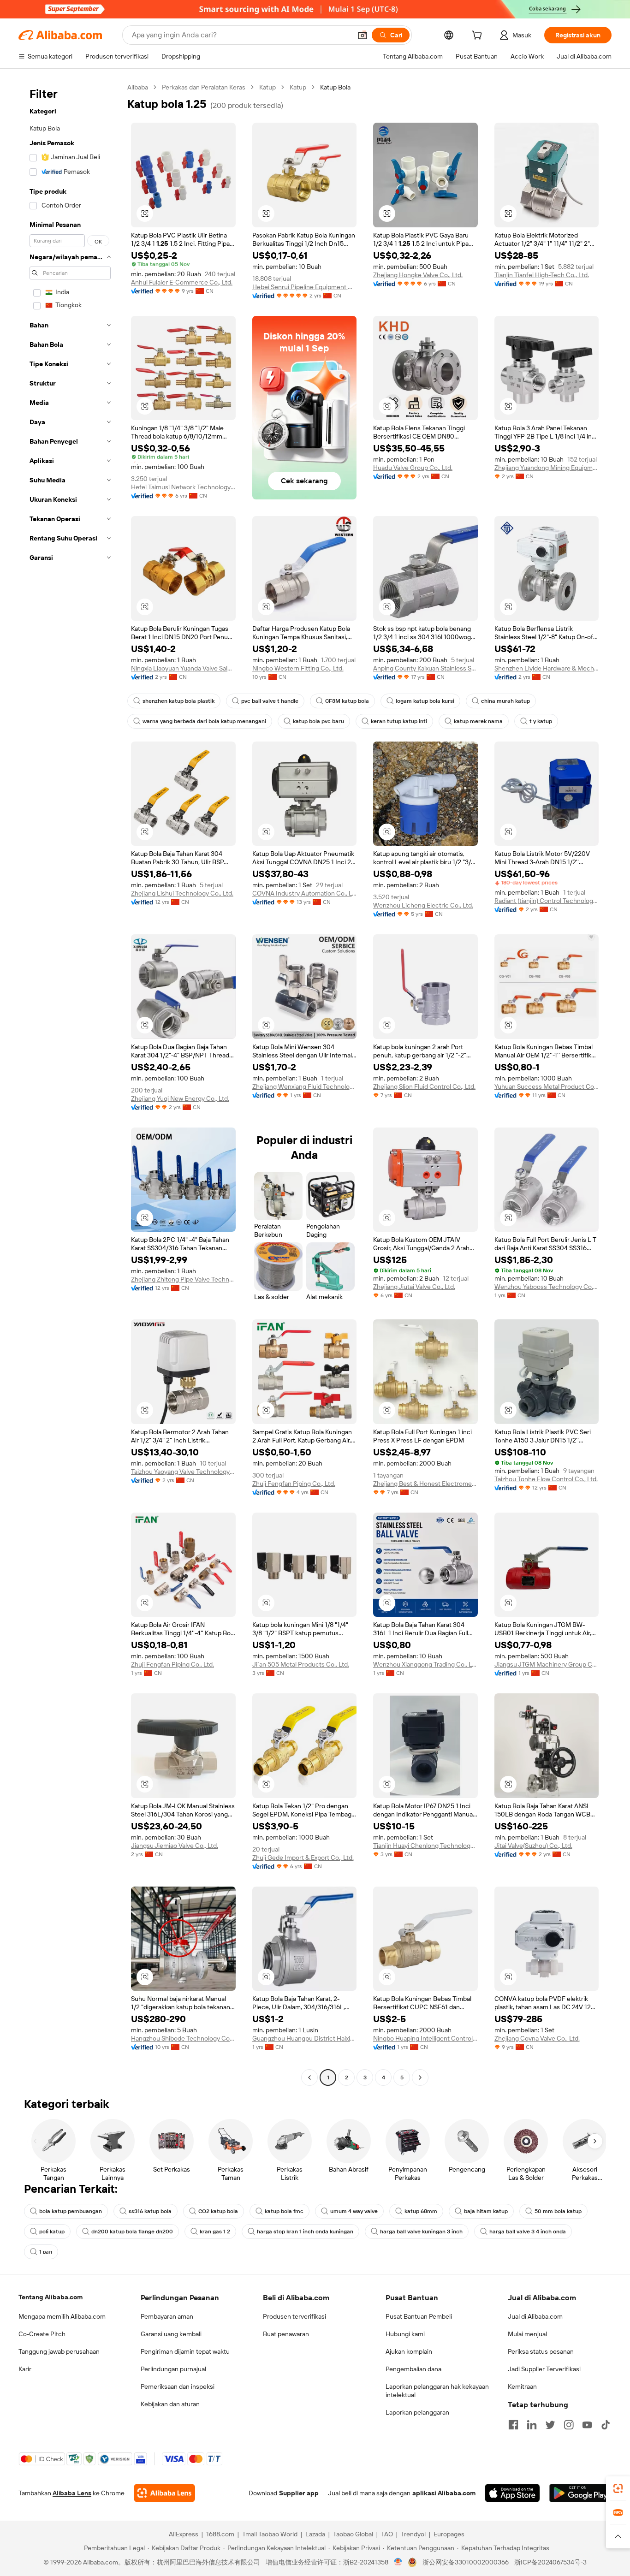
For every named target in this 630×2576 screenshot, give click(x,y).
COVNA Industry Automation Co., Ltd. (305, 893)
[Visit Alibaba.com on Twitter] (550, 2425)
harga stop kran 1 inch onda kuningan (305, 2232)
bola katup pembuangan (71, 2211)
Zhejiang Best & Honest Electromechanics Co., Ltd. (425, 1484)
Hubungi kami (405, 2334)
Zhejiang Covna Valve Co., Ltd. (537, 2038)
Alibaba (138, 87)
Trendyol (413, 2534)
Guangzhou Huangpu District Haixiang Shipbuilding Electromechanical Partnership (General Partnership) (305, 2038)
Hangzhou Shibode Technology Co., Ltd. (183, 2038)
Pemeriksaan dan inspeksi (178, 2386)
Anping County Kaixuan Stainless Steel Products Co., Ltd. (425, 668)
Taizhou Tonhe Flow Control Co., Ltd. (546, 1479)
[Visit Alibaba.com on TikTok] (606, 2425)
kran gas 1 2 (215, 2232)
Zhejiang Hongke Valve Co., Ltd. (418, 275)
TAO (387, 2534)
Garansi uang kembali (171, 2334)
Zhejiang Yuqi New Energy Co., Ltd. (180, 1098)
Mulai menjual (527, 2334)
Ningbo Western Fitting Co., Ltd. (298, 668)
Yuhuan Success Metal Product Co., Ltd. (547, 1086)
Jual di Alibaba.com (535, 2316)
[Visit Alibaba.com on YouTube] (587, 2425)
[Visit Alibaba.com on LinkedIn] (532, 2425)
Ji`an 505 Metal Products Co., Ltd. (301, 1664)
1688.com (220, 2534)
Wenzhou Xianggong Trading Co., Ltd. (425, 1664)
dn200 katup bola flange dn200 (132, 2232)
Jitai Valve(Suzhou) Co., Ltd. (533, 1846)
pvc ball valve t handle (270, 701)
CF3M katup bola (347, 701)
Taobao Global (353, 2534)
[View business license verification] (398, 2562)
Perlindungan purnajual (173, 2369)
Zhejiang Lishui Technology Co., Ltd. (182, 893)
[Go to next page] (420, 2077)
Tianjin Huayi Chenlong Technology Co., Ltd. (425, 1846)
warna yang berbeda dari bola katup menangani (204, 721)
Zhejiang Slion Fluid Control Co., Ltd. (424, 1086)
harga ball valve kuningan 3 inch (421, 2232)
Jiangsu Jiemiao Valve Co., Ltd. (175, 1846)
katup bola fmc (284, 2211)
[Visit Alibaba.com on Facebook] (513, 2425)
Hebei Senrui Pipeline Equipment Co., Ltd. (305, 287)
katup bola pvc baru (318, 721)
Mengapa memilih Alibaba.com (62, 2316)
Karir (25, 2369)
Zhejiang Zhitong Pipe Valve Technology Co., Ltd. (183, 1279)
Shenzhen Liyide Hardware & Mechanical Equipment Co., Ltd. (547, 668)
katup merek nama (478, 721)
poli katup (52, 2232)
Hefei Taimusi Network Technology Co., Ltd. (183, 487)
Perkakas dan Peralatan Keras (204, 87)
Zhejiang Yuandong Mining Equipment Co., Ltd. (547, 468)
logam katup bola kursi (425, 701)
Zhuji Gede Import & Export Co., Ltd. (303, 1858)
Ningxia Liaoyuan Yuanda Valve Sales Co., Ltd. (183, 668)
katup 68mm (421, 2211)
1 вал (46, 2252)
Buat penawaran (286, 2334)
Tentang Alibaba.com (51, 2297)
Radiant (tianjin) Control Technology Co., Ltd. (547, 901)
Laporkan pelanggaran (417, 2412)
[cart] (479, 36)
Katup (267, 87)
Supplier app (299, 2493)
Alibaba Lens (72, 2493)
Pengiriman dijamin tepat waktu (185, 2351)
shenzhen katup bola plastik (178, 701)
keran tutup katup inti (399, 721)
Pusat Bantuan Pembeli (419, 2316)
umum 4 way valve (354, 2211)
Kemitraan (522, 2386)
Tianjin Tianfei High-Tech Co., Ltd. (542, 275)
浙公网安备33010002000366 (466, 2562)
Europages (449, 2534)
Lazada (315, 2534)
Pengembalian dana (413, 2369)
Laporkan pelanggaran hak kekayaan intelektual (437, 2391)
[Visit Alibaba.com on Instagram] (569, 2425)
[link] (618, 2488)
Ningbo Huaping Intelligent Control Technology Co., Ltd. (425, 2038)
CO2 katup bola (218, 2211)
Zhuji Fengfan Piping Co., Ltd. (294, 1484)
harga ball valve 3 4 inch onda (528, 2232)
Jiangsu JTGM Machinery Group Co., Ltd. (547, 1664)
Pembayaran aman (167, 2316)
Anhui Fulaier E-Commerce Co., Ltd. (182, 282)
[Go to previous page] (309, 2077)
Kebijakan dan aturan (170, 2404)
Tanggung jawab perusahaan (59, 2351)
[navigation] (70, 1083)
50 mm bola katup (558, 2211)
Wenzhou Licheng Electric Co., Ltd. (423, 905)
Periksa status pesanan (541, 2351)
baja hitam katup (486, 2211)
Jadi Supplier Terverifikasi (544, 2369)
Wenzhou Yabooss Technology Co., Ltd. (547, 1287)
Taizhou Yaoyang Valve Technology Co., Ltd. (183, 1472)
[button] (363, 35)
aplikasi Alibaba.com (444, 2493)
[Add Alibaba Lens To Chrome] (164, 2493)
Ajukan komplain (409, 2351)
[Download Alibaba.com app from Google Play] (580, 2493)
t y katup (541, 721)
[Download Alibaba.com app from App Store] (512, 2493)
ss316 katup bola (150, 2211)
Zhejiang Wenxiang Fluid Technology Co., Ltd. (305, 1086)
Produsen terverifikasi (294, 2316)
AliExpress (184, 2534)
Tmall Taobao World (270, 2534)
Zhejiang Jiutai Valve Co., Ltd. (414, 1287)
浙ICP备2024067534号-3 (550, 2562)
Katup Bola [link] (335, 87)
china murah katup (505, 701)
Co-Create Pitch (42, 2334)
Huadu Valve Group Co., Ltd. (413, 468)
